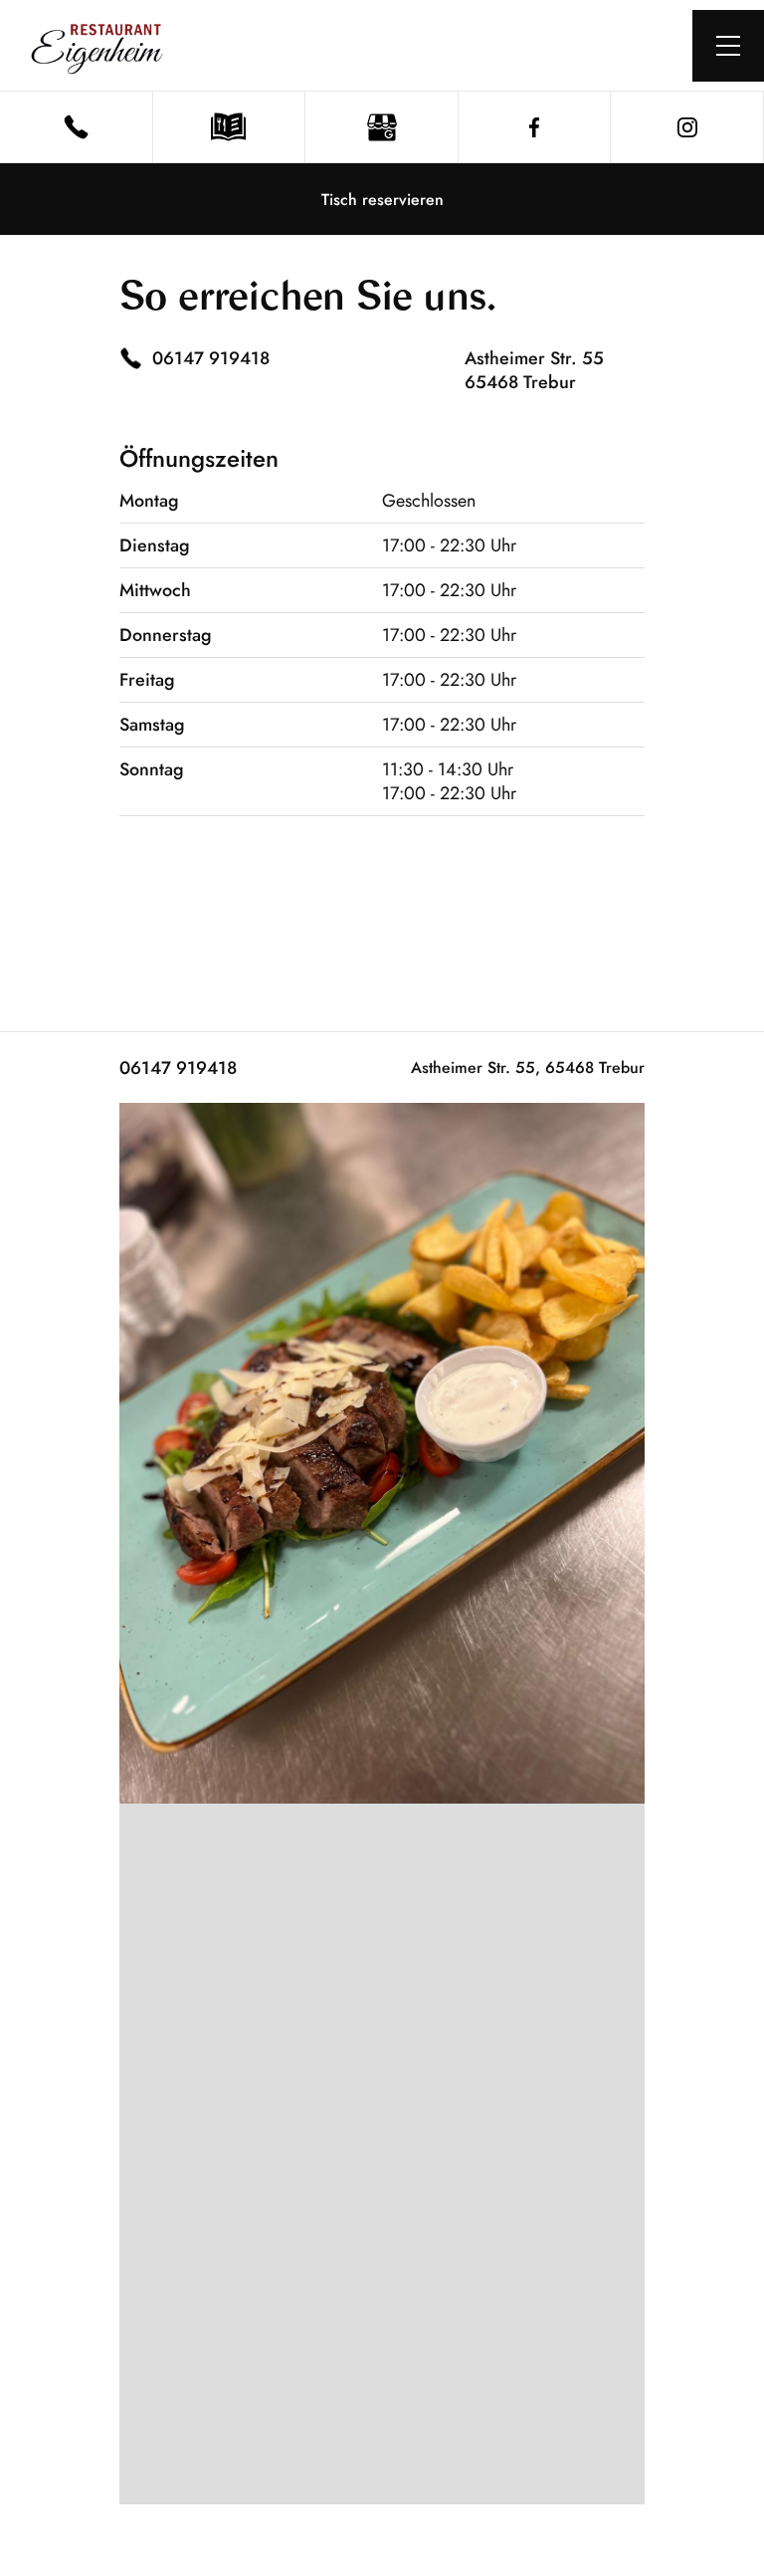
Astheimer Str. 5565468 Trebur (534, 370)
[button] (728, 46)
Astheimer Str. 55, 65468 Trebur (528, 1068)
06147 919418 (178, 1068)
